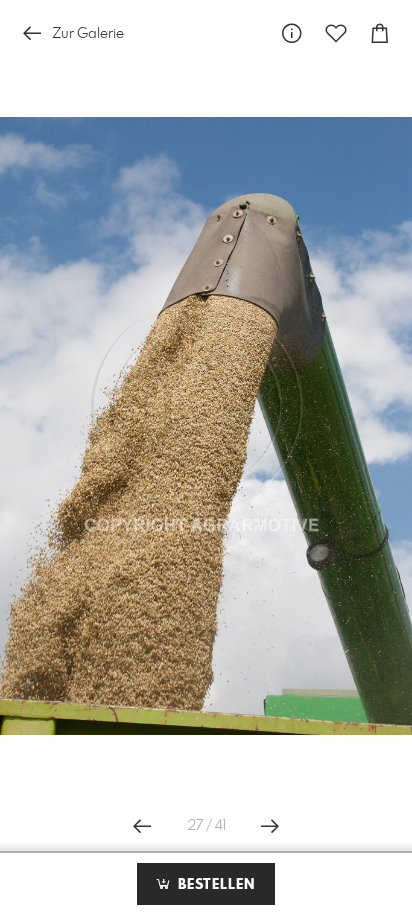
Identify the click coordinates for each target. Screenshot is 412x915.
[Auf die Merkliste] (336, 33)
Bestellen (214, 885)
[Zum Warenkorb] (380, 33)
